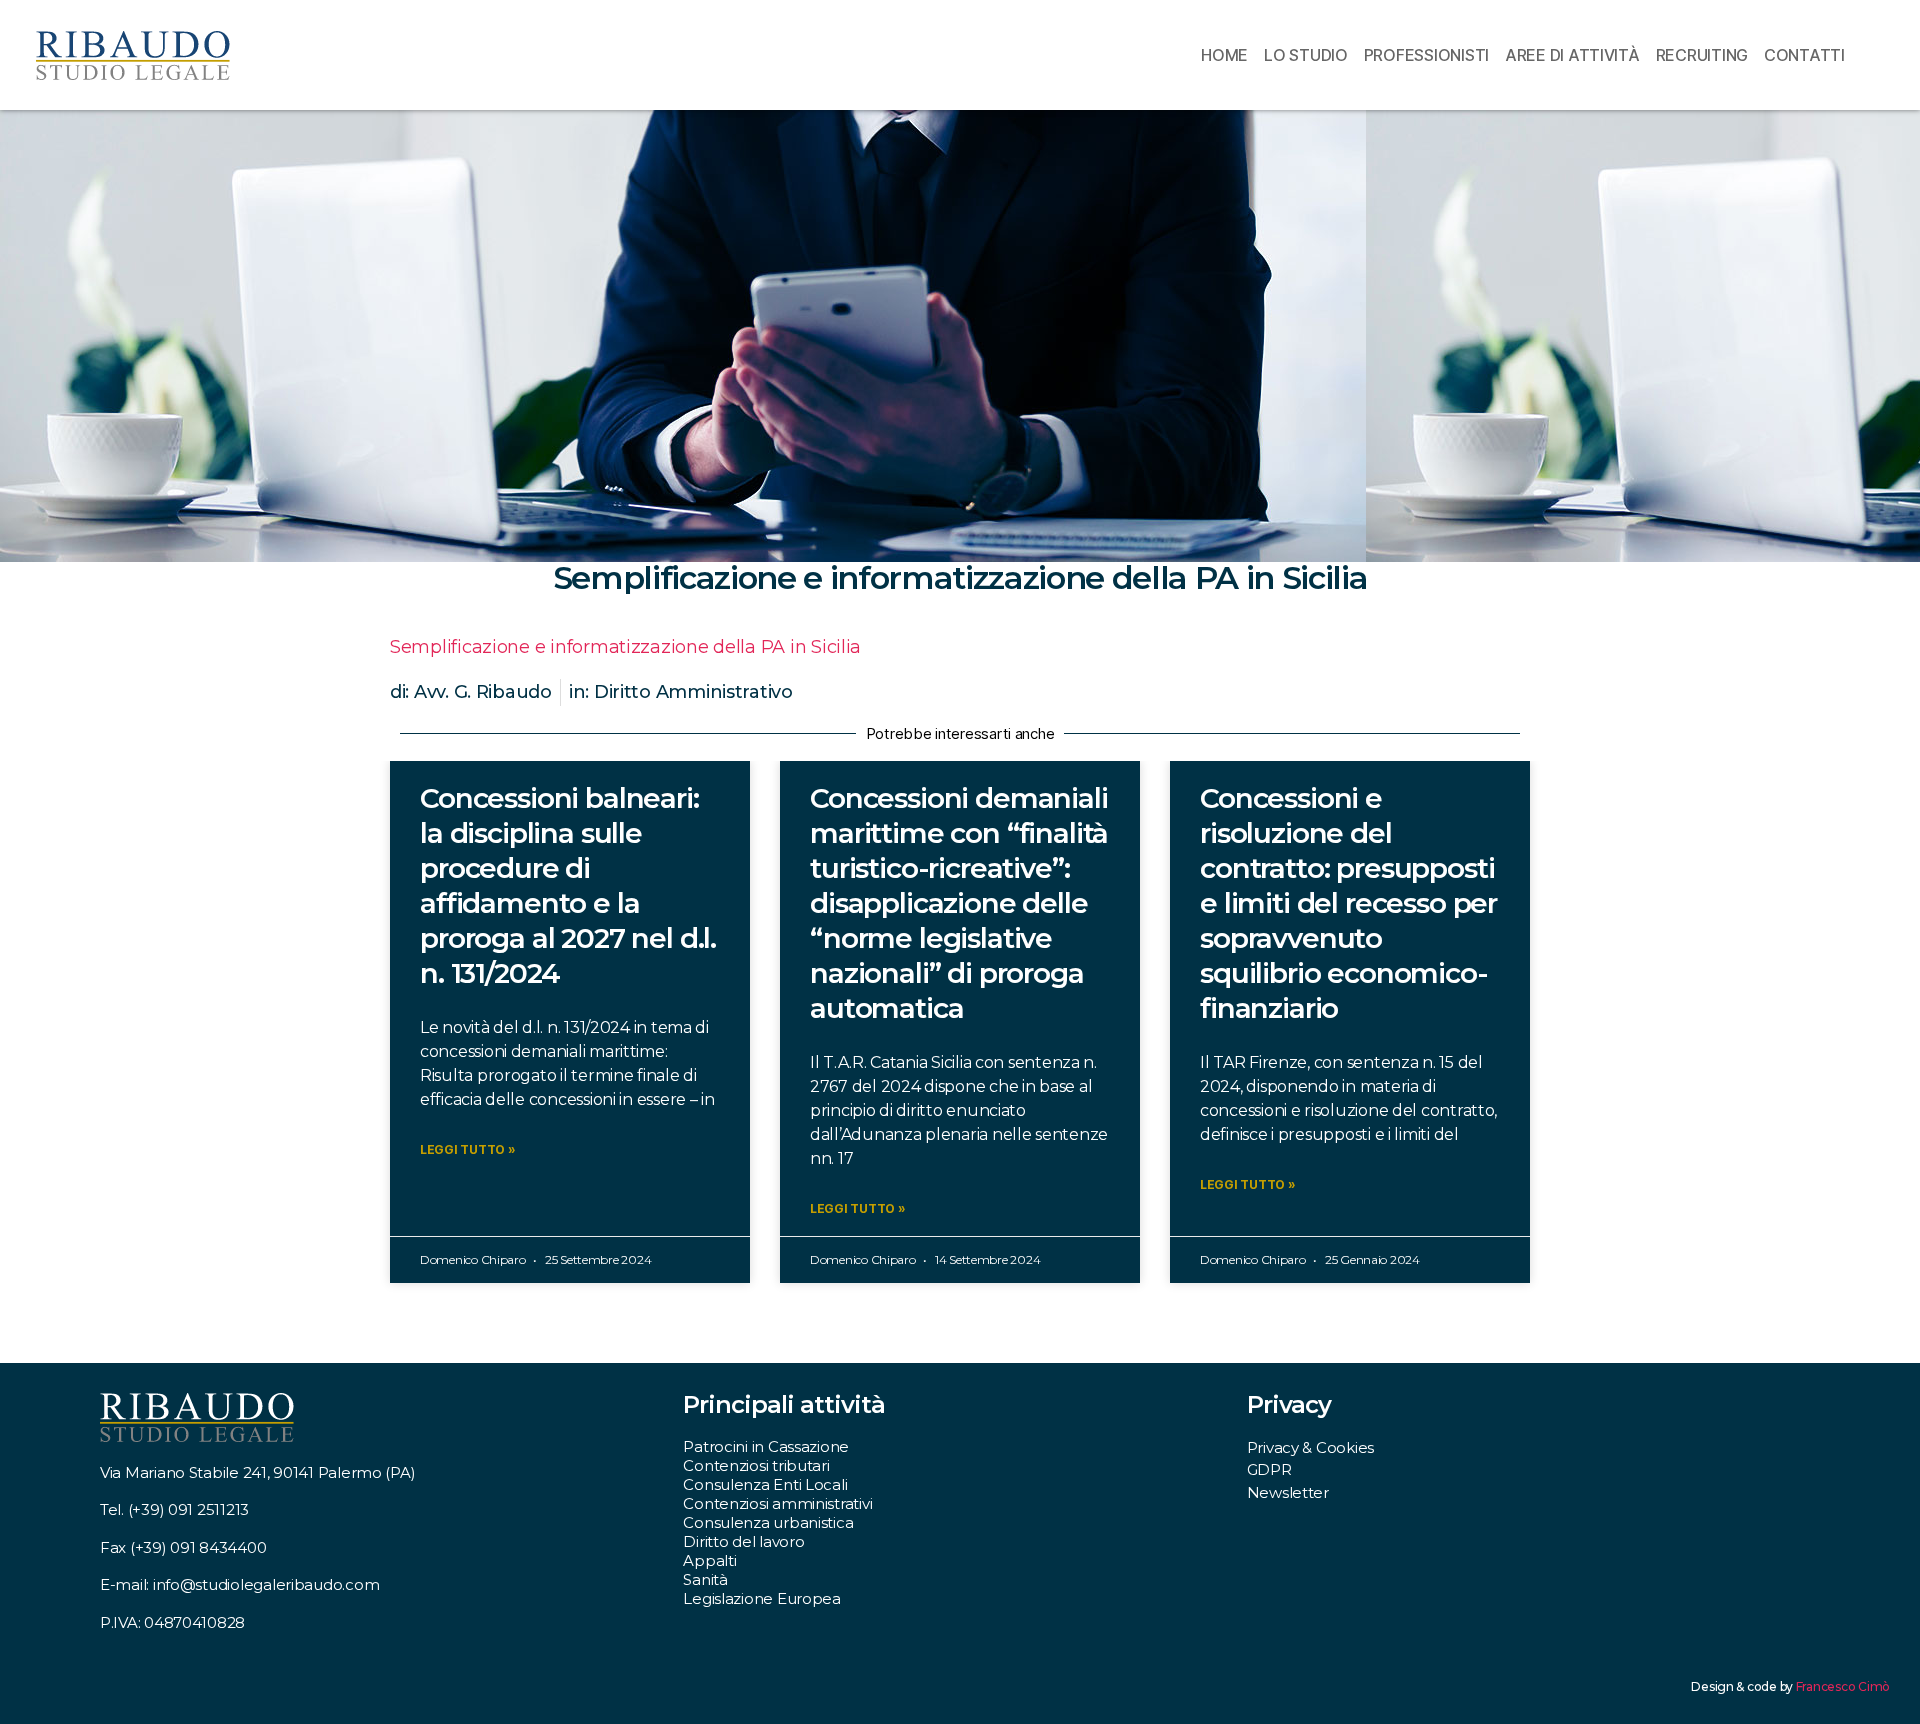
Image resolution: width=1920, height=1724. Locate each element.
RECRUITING (1702, 55)
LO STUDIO (1306, 55)
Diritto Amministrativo (693, 692)
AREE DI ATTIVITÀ (1572, 55)
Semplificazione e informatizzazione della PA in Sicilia (625, 647)
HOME (1224, 55)
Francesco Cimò (1843, 1686)
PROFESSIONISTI (1426, 55)
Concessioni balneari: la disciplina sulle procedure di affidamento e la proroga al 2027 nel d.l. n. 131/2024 (568, 885)
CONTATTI (1804, 55)
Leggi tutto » (468, 1149)
